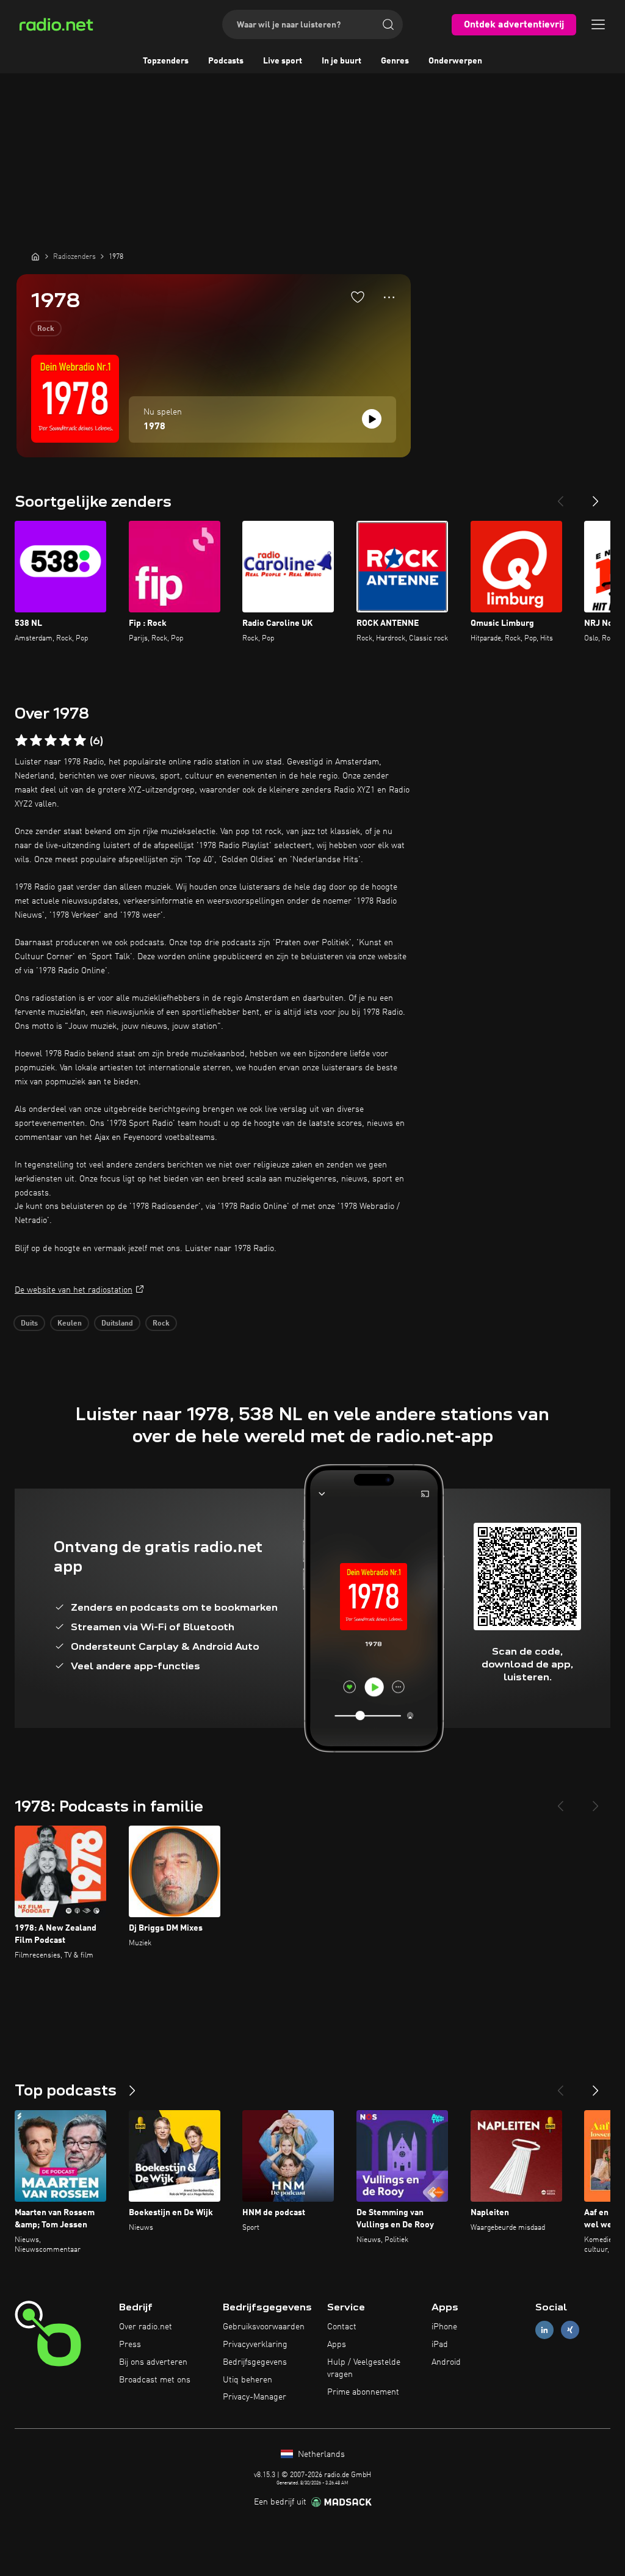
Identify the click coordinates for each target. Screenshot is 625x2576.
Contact (342, 2327)
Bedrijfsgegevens (255, 2362)
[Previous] (560, 496)
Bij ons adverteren (153, 2362)
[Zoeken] (388, 24)
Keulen (70, 1324)
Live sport (283, 61)
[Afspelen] (372, 419)
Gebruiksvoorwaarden (264, 2327)
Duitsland (117, 1324)
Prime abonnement (363, 2392)
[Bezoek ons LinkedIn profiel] (544, 2330)
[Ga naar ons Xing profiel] (570, 2330)
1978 (154, 427)
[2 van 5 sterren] (36, 741)
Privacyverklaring (255, 2345)
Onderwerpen (455, 61)
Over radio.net (146, 2327)
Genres (395, 61)
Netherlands (320, 2454)
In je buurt (341, 61)
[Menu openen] (598, 24)
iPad (440, 2345)
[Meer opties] (389, 297)
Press (130, 2345)
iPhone (444, 2327)
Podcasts (226, 61)
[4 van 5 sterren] (65, 741)
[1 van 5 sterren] (21, 741)
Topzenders (166, 61)
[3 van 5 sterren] (51, 741)
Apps (337, 2345)
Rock (46, 329)
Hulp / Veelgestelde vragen (364, 2368)
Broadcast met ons (155, 2380)
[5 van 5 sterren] (80, 741)
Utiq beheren (247, 2380)
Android (446, 2362)
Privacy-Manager (255, 2397)
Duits (29, 1324)
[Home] (35, 256)
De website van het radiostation (74, 1290)
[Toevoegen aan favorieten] (358, 297)
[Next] (596, 496)
